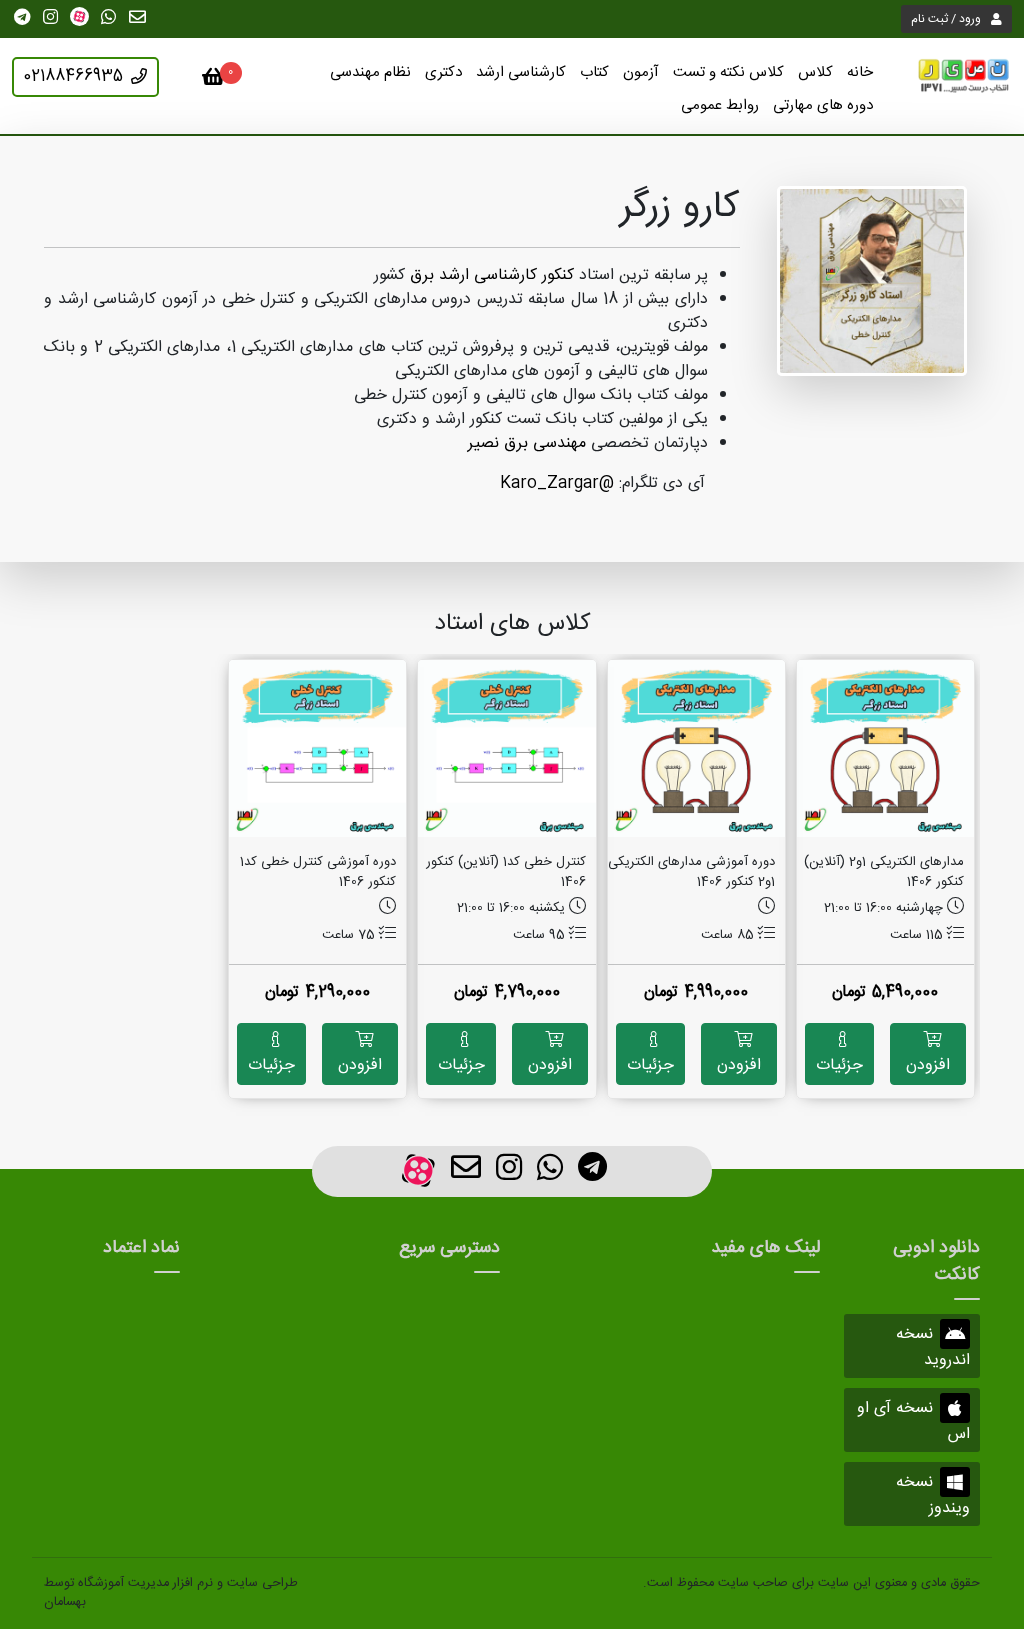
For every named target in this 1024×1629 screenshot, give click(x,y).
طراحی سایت (262, 1583)
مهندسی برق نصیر (527, 443)
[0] (213, 80)
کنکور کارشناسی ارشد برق (492, 275)
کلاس (815, 72)
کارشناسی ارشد (521, 72)
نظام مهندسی (370, 72)
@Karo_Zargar (557, 483)
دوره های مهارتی (823, 105)
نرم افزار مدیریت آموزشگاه (145, 1583)
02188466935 (73, 76)
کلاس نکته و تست (728, 72)
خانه (860, 72)
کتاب (594, 72)
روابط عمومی (720, 105)
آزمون (641, 72)
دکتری (443, 72)
